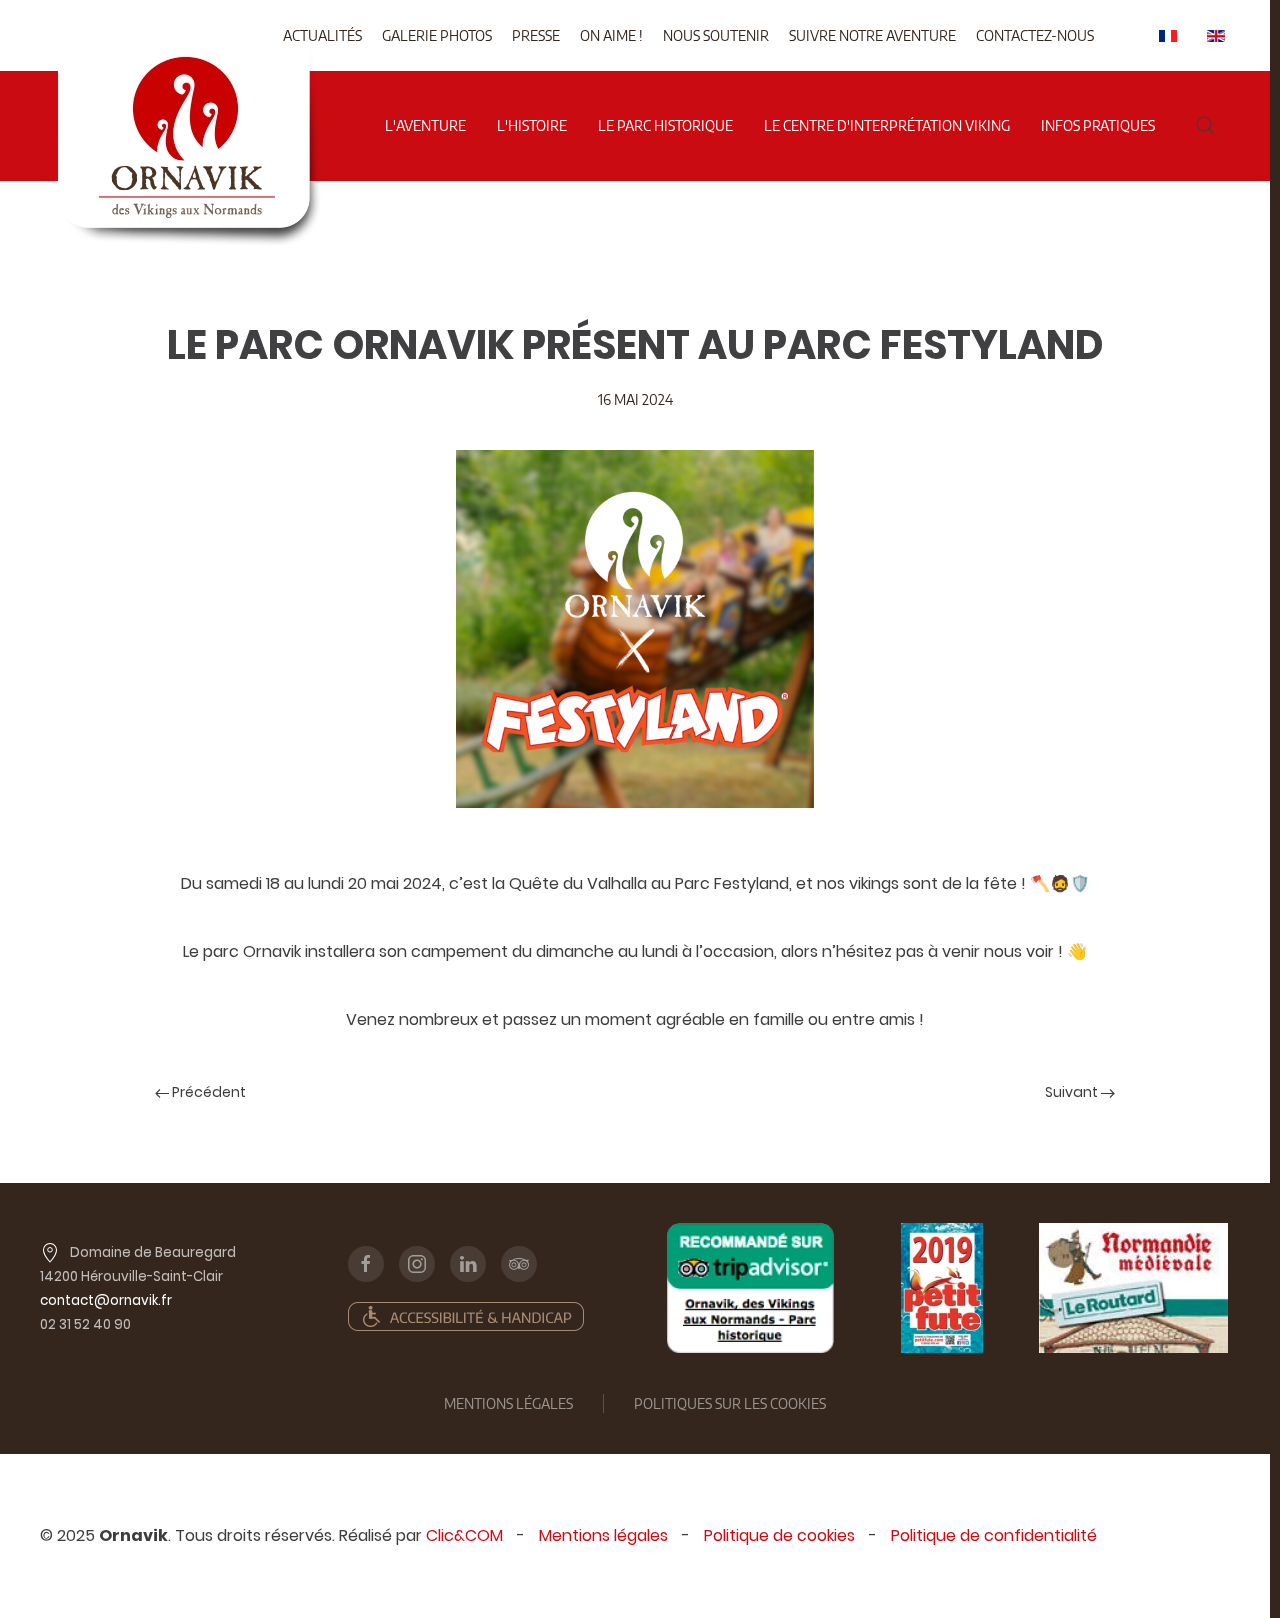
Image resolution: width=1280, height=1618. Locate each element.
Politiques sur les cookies (730, 1403)
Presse (536, 35)
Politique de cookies (779, 1535)
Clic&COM (464, 1535)
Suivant (1073, 1092)
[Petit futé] (942, 1288)
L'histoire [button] (532, 125)
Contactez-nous (1035, 35)
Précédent (207, 1092)
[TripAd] (750, 1288)
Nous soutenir (716, 35)
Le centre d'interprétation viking (887, 125)
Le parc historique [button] (665, 125)
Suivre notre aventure (872, 35)
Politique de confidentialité (994, 1535)
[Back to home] (188, 59)
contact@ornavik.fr (106, 1300)
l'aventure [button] (425, 125)
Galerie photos (437, 35)
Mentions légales (603, 1535)
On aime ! (611, 35)
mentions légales (508, 1403)
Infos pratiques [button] (1098, 125)
